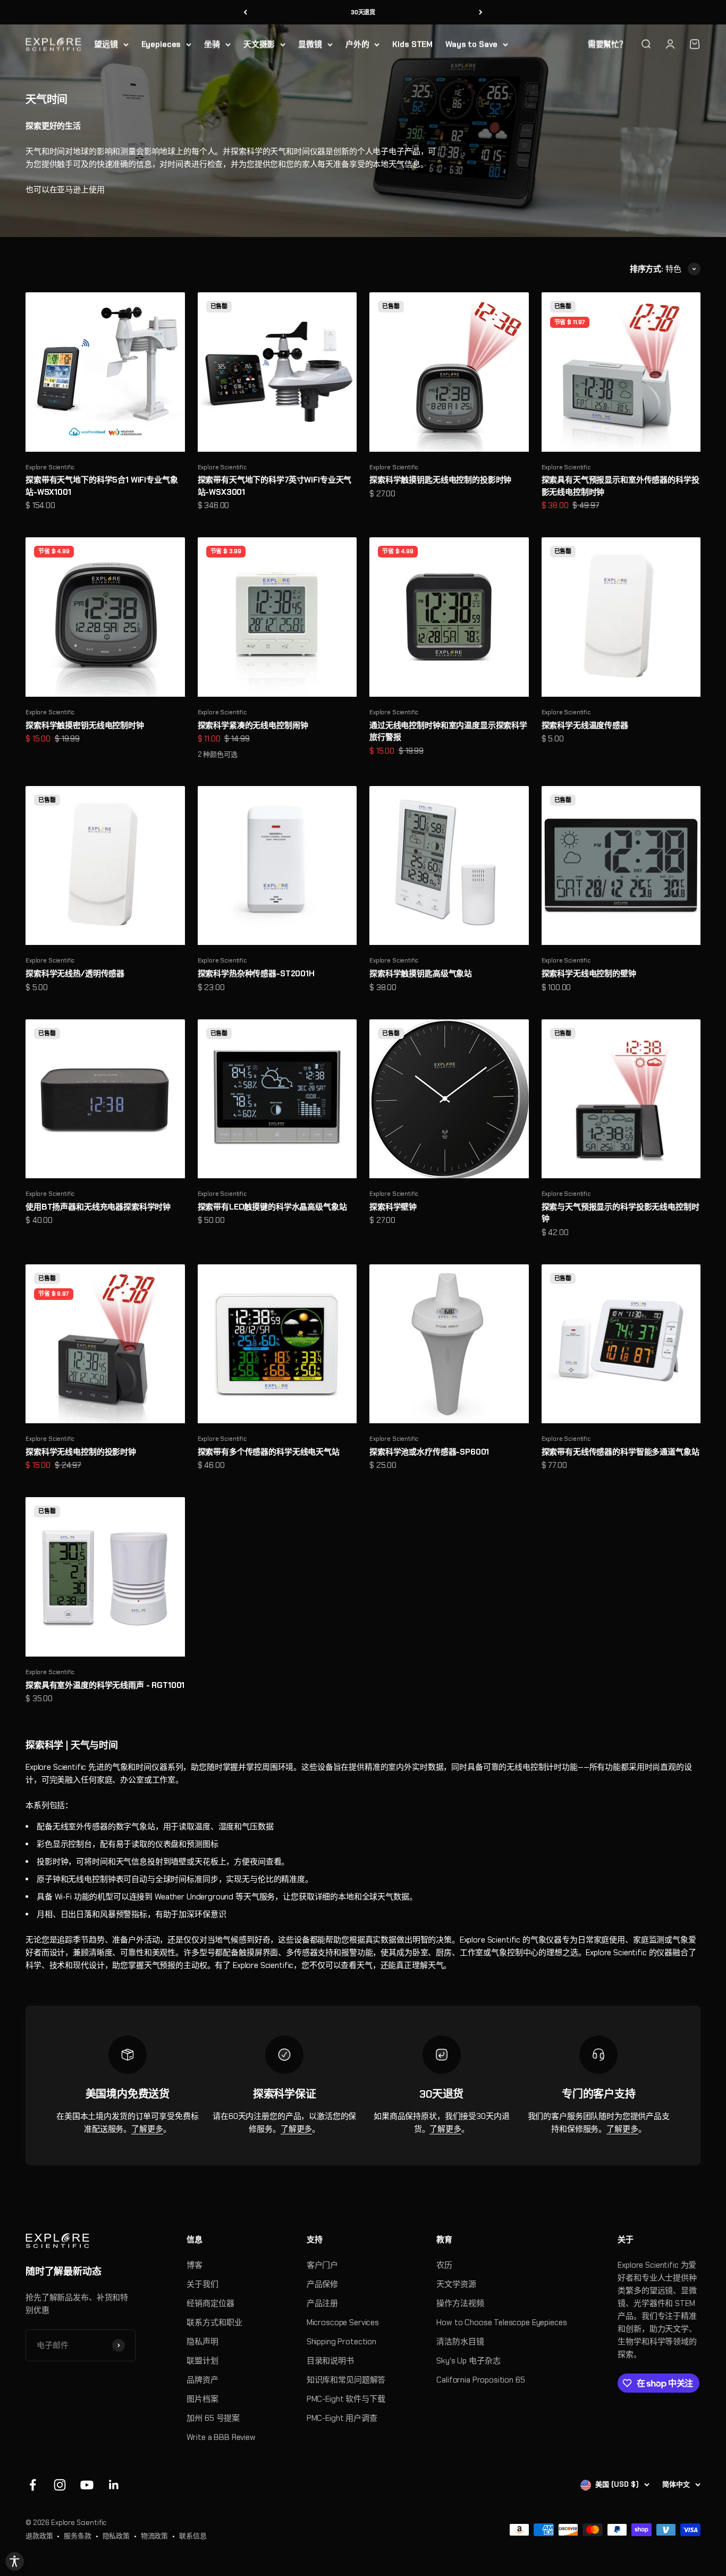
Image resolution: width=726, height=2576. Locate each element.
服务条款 (77, 2536)
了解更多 (147, 2129)
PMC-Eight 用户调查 (342, 2418)
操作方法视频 (460, 2303)
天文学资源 (456, 2284)
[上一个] (245, 12)
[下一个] (481, 12)
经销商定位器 (210, 2303)
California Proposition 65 (480, 2380)
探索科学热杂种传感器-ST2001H (256, 974)
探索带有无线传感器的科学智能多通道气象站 (621, 1452)
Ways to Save (471, 44)
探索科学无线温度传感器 (585, 725)
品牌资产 (202, 2380)
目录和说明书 (330, 2361)
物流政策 (154, 2536)
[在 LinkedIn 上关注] (114, 2485)
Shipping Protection (341, 2342)
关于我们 (202, 2284)
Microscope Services (343, 2322)
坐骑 (212, 44)
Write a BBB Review (221, 2437)
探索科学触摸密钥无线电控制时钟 (85, 725)
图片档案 (202, 2399)
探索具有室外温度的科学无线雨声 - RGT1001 (105, 1685)
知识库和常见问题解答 (346, 2380)
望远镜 (106, 44)
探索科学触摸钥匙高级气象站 (421, 974)
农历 (444, 2265)
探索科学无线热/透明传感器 (75, 974)
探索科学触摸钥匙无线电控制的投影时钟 (440, 480)
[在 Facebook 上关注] (33, 2485)
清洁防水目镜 (460, 2342)
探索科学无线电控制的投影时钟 (81, 1452)
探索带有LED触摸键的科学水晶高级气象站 (272, 1207)
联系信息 (193, 2536)
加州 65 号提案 (213, 2418)
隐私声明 (202, 2342)
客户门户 (322, 2265)
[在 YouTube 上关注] (87, 2485)
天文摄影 (259, 44)
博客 (195, 2265)
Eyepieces (161, 44)
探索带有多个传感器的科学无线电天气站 (269, 1452)
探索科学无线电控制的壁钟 (589, 974)
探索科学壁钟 (393, 1207)
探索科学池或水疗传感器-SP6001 (429, 1452)
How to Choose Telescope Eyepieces (501, 2322)
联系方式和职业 (214, 2322)
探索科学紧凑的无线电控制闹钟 (253, 725)
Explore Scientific (50, 467)
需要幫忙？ (607, 44)
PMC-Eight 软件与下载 (346, 2399)
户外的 (357, 44)
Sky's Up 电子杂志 (468, 2361)
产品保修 (322, 2284)
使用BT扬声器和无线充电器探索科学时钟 (98, 1207)
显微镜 (310, 44)
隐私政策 (116, 2536)
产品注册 (322, 2303)
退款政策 (39, 2536)
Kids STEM (412, 44)
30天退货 (363, 12)
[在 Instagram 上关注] (60, 2485)
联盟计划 (202, 2361)
